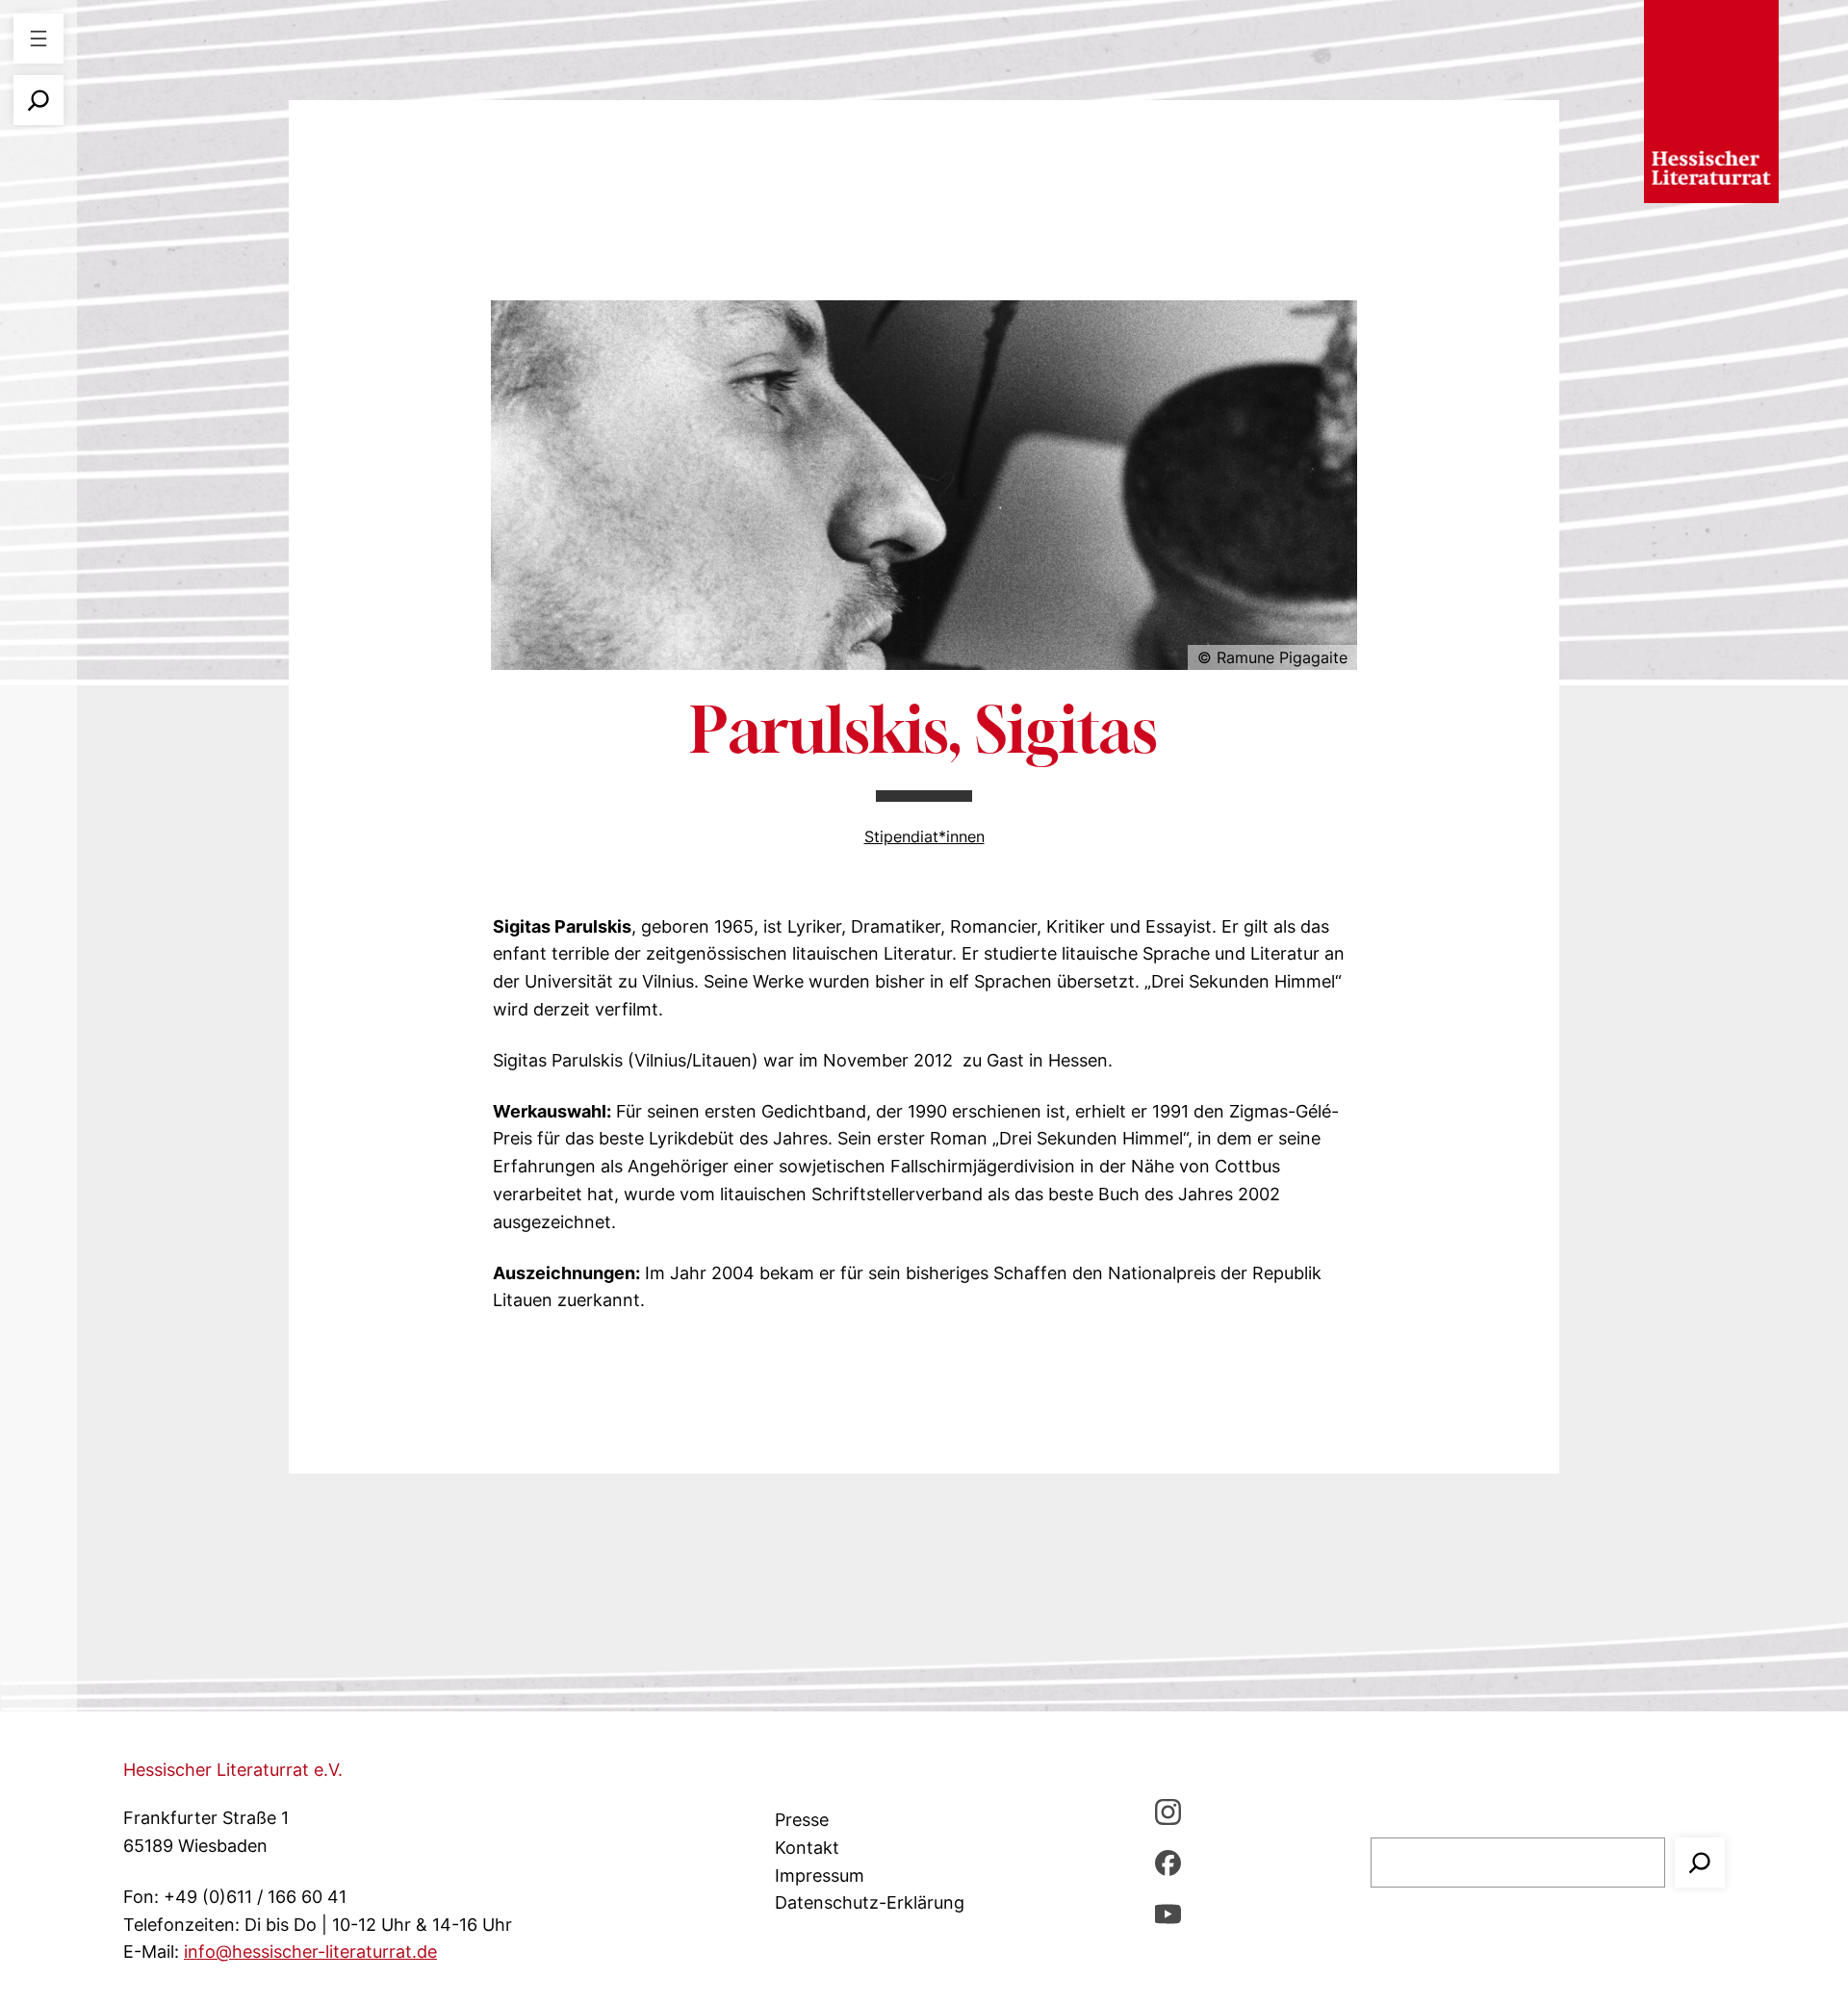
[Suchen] (1700, 1863)
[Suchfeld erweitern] (38, 100)
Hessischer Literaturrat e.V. (233, 1770)
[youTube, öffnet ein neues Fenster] (1168, 1913)
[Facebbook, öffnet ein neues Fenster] (1168, 1862)
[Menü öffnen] (38, 39)
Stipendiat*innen (924, 836)
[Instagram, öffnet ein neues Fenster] (1168, 1811)
